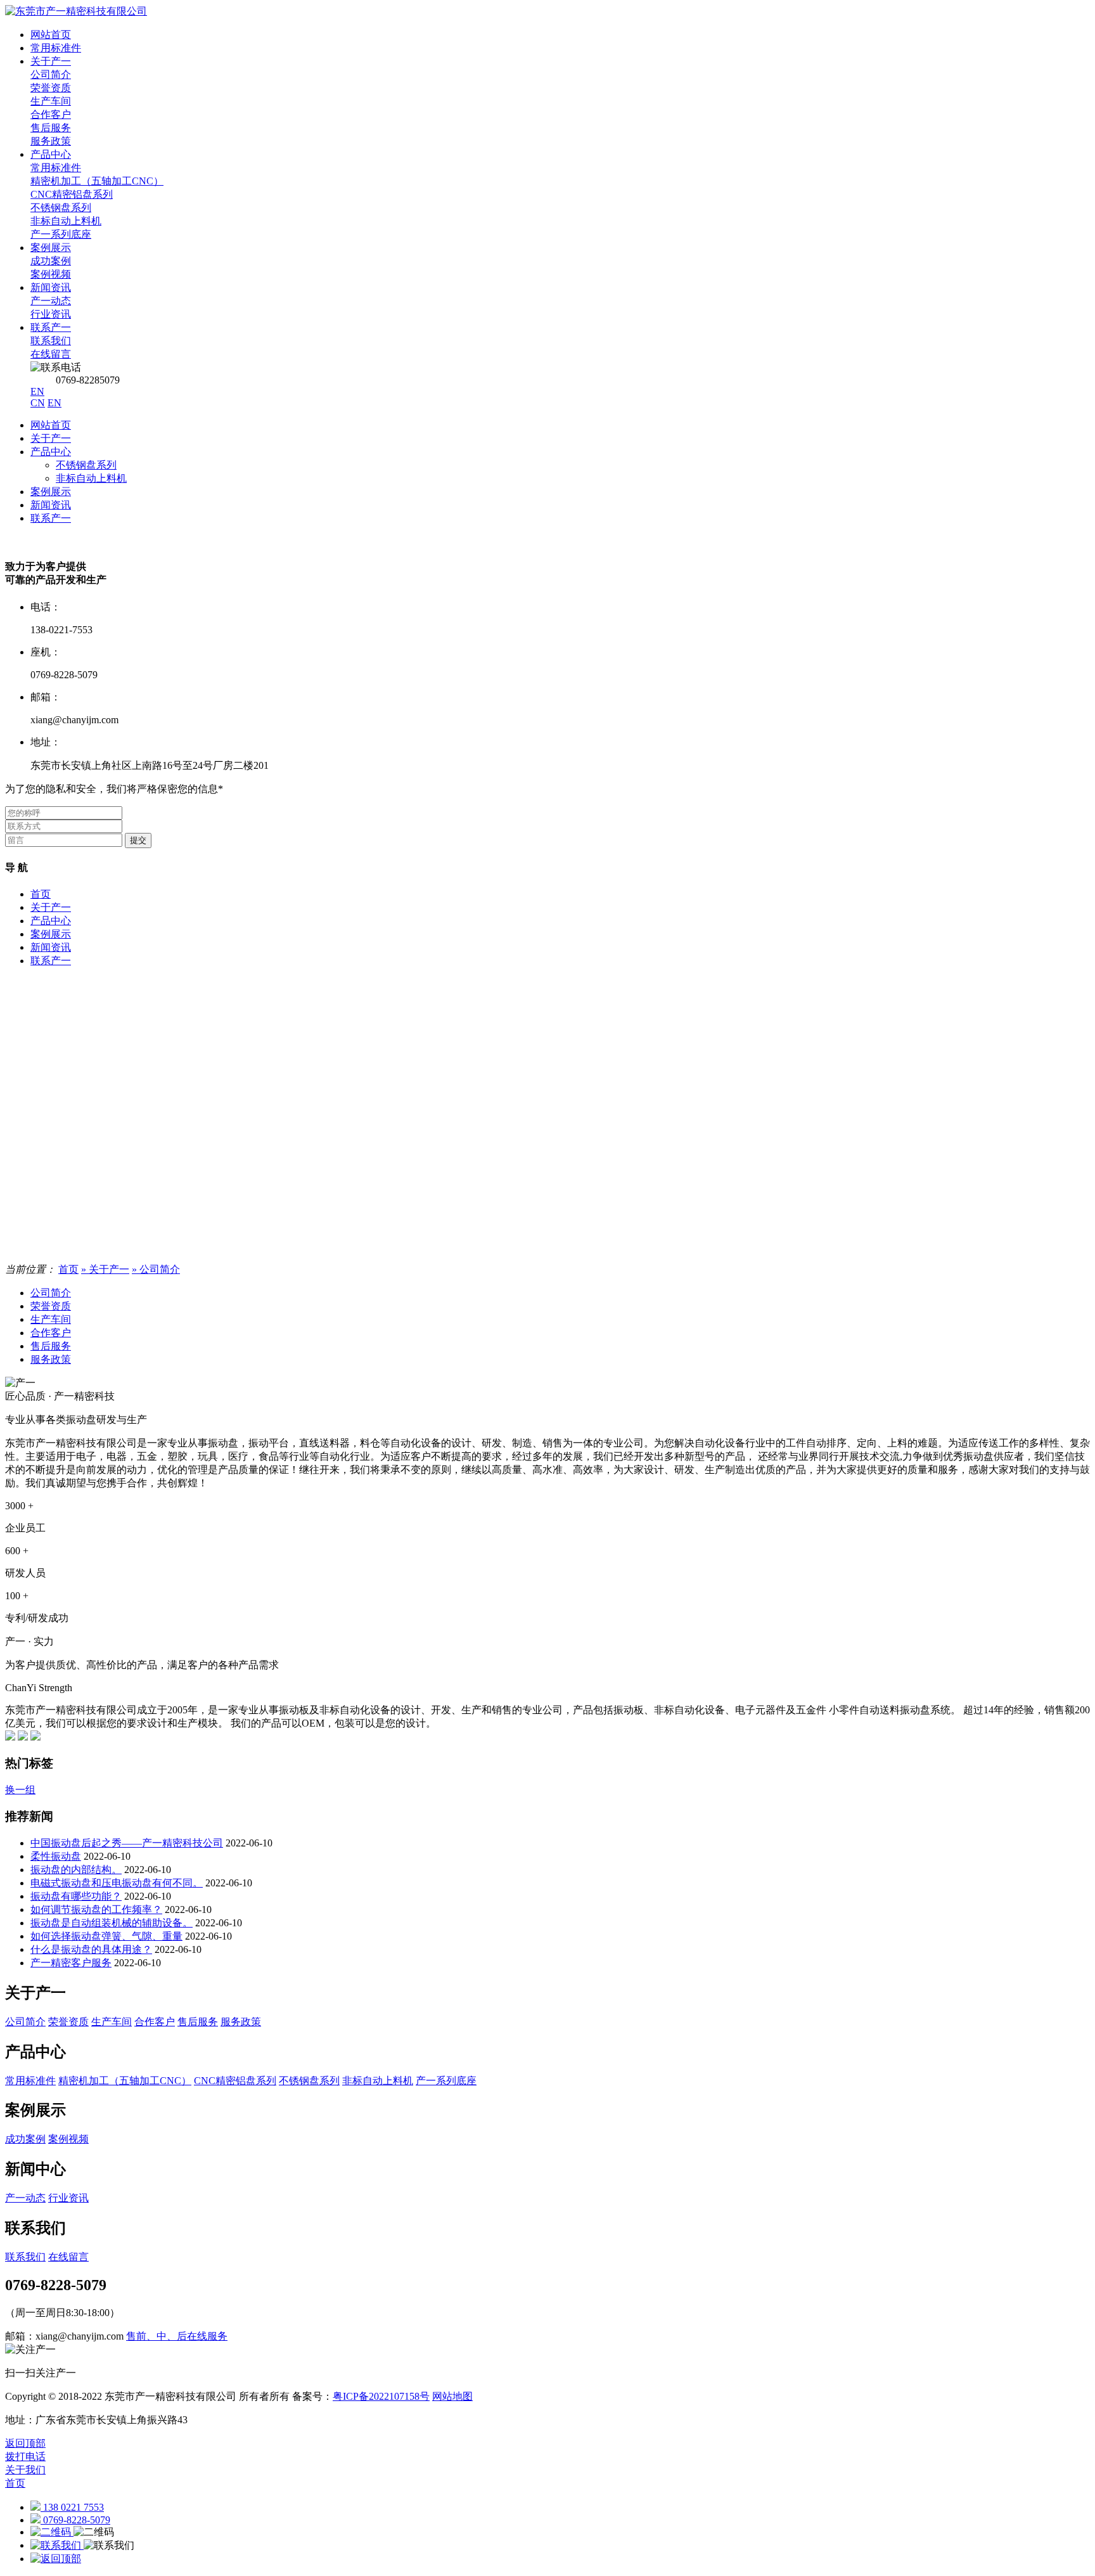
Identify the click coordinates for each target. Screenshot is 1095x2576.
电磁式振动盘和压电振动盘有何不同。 (117, 1883)
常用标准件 (56, 48)
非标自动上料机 (91, 478)
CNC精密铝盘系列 (235, 2081)
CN (38, 403)
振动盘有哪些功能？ (76, 1896)
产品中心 (51, 452)
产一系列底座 (446, 2081)
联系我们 (25, 2257)
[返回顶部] (56, 2559)
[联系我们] (57, 2545)
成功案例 (25, 2139)
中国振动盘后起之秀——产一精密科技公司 (127, 1843)
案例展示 (51, 492)
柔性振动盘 (56, 1856)
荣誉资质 (51, 1306)
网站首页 (51, 425)
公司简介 (51, 1293)
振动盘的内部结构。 (76, 1870)
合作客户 (51, 1333)
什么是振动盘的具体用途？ (91, 1949)
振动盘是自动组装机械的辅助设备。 (112, 1923)
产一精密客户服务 (71, 1963)
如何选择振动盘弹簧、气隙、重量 (106, 1936)
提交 (138, 840)
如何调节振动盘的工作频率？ (96, 1909)
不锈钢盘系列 (86, 465)
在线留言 (68, 2257)
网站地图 (452, 2396)
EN (37, 391)
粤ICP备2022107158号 (381, 2396)
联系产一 (51, 518)
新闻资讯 (51, 505)
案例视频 (68, 2139)
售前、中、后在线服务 (177, 2336)
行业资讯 (68, 2198)
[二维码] (52, 2532)
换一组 (20, 1790)
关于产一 (51, 438)
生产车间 (51, 1319)
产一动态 (25, 2198)
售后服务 (51, 1346)
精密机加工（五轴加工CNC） (125, 2081)
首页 (41, 894)
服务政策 (51, 1359)
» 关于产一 (105, 1269)
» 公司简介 (156, 1269)
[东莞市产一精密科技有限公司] (76, 11)
